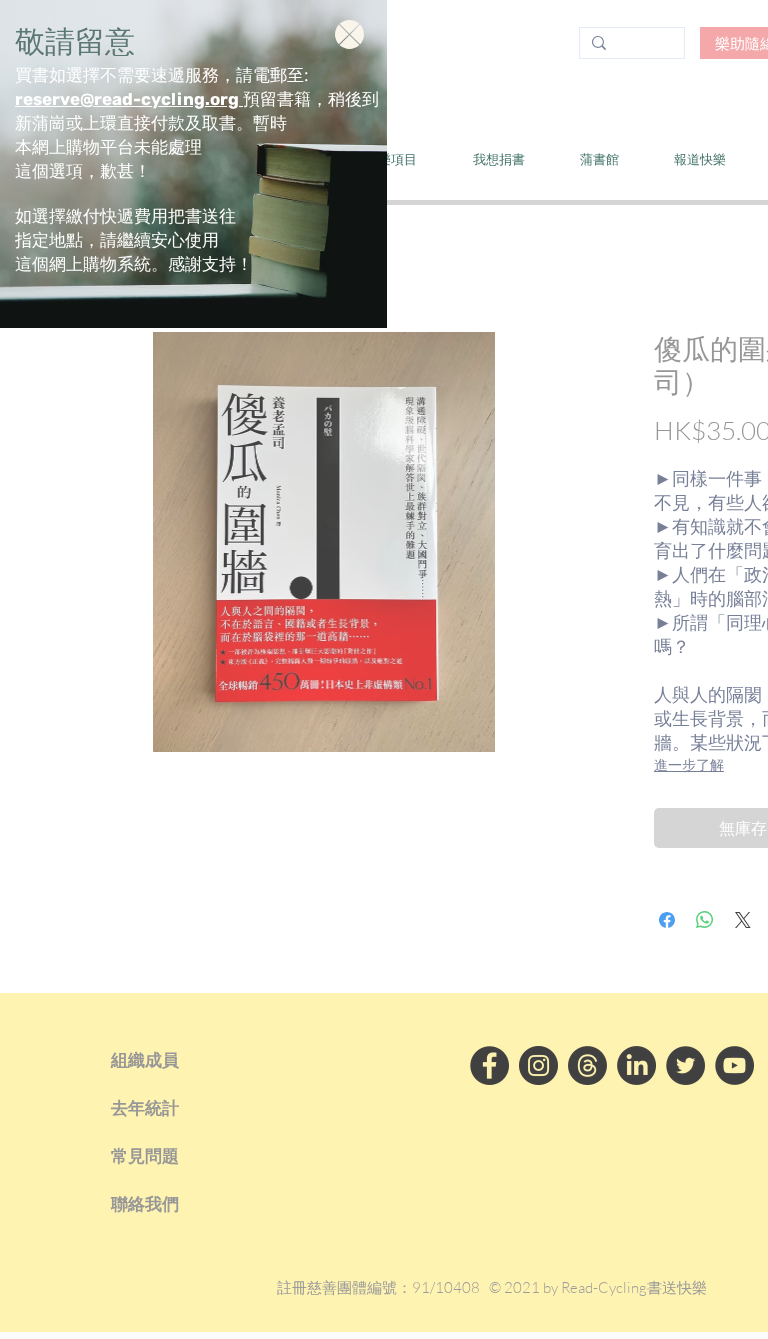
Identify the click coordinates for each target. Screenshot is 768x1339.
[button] (349, 34)
